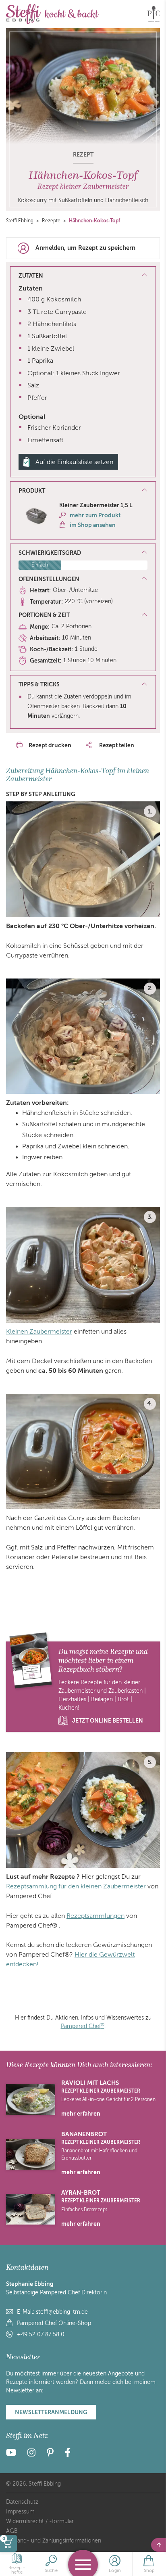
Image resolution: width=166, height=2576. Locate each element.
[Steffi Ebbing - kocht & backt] (52, 14)
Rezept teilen (116, 745)
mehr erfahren (81, 2114)
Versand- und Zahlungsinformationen (54, 2541)
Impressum (20, 2512)
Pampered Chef (83, 2026)
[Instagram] (31, 2454)
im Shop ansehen (93, 525)
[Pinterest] (50, 2454)
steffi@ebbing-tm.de (62, 2312)
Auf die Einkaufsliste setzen (74, 462)
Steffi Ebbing (20, 221)
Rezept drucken (50, 745)
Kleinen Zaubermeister (39, 1332)
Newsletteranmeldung (51, 2412)
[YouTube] (13, 2454)
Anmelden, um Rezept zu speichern (85, 248)
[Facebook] (68, 2454)
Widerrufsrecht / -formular (40, 2521)
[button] (83, 491)
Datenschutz (22, 2502)
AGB (12, 2531)
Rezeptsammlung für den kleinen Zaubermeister (76, 1886)
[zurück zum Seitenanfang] (159, 2545)
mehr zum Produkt (95, 515)
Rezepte (51, 221)
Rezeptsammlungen (95, 1916)
